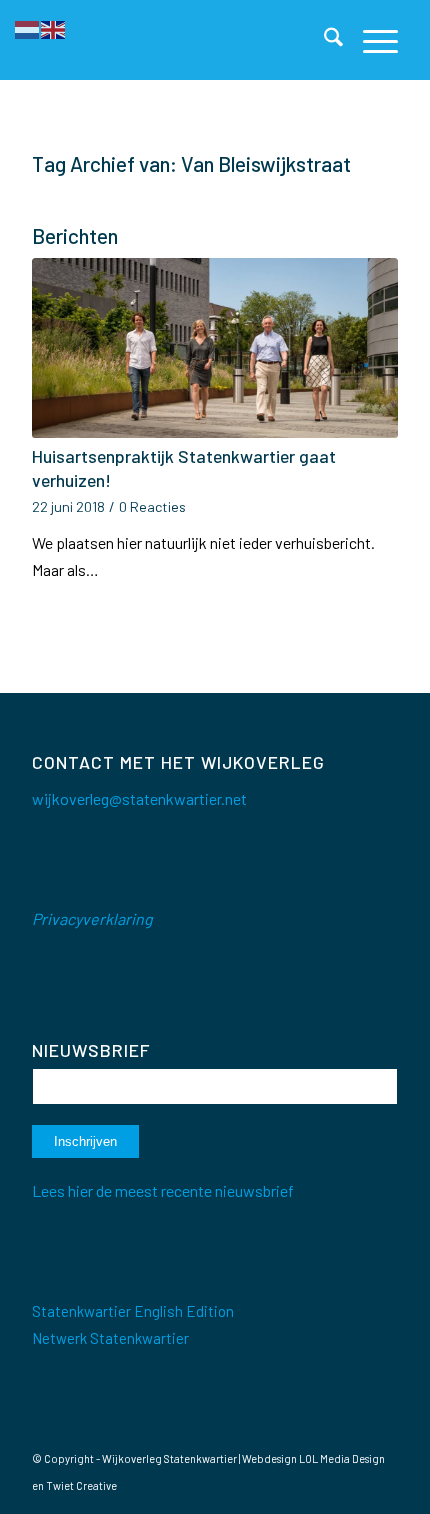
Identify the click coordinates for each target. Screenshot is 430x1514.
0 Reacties (152, 506)
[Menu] (370, 40)
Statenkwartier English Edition (133, 1311)
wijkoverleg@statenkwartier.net (139, 798)
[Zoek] (323, 40)
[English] (54, 27)
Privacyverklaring (92, 918)
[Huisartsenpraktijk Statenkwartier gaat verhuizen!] (215, 348)
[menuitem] (323, 40)
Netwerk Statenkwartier (110, 1338)
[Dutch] (28, 27)
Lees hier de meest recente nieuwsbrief (163, 1190)
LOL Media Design (342, 1458)
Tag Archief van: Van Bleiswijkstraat (191, 163)
